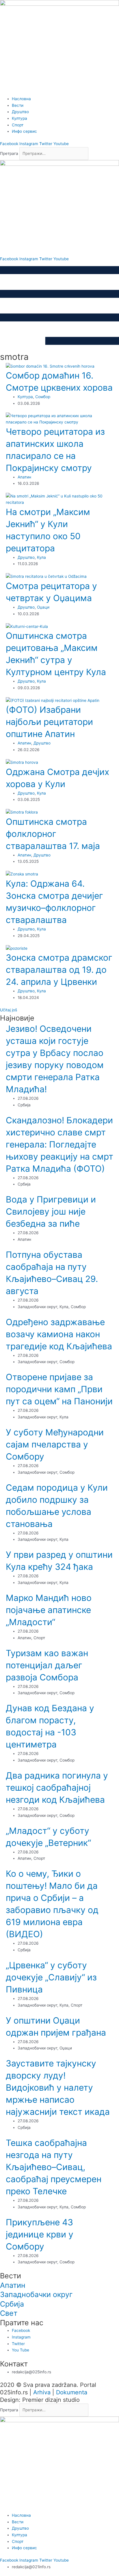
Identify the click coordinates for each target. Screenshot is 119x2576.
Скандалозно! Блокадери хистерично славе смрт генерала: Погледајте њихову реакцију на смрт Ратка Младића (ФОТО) (59, 1144)
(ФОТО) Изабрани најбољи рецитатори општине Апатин (49, 722)
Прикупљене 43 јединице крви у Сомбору (40, 2234)
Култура (25, 397)
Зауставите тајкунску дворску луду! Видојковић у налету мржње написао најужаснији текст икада (58, 2087)
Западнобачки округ (36, 2294)
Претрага (9, 153)
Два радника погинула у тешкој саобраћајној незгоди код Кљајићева (57, 1787)
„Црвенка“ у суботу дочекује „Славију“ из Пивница (51, 1977)
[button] (9, 1010)
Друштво (26, 557)
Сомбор (43, 397)
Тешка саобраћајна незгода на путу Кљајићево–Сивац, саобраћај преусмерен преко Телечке (54, 2167)
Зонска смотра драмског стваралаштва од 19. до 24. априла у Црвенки (59, 970)
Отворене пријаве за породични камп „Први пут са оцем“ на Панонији (59, 1389)
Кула (41, 557)
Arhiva (42, 2392)
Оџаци (43, 607)
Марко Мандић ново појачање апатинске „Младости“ (49, 1610)
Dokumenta (72, 2392)
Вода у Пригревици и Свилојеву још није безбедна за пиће (51, 1211)
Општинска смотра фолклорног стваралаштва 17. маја (53, 834)
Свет (9, 2313)
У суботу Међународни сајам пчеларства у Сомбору (55, 1444)
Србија (12, 2304)
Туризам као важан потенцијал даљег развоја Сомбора (47, 1665)
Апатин (24, 477)
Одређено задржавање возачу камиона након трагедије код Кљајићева (59, 1334)
